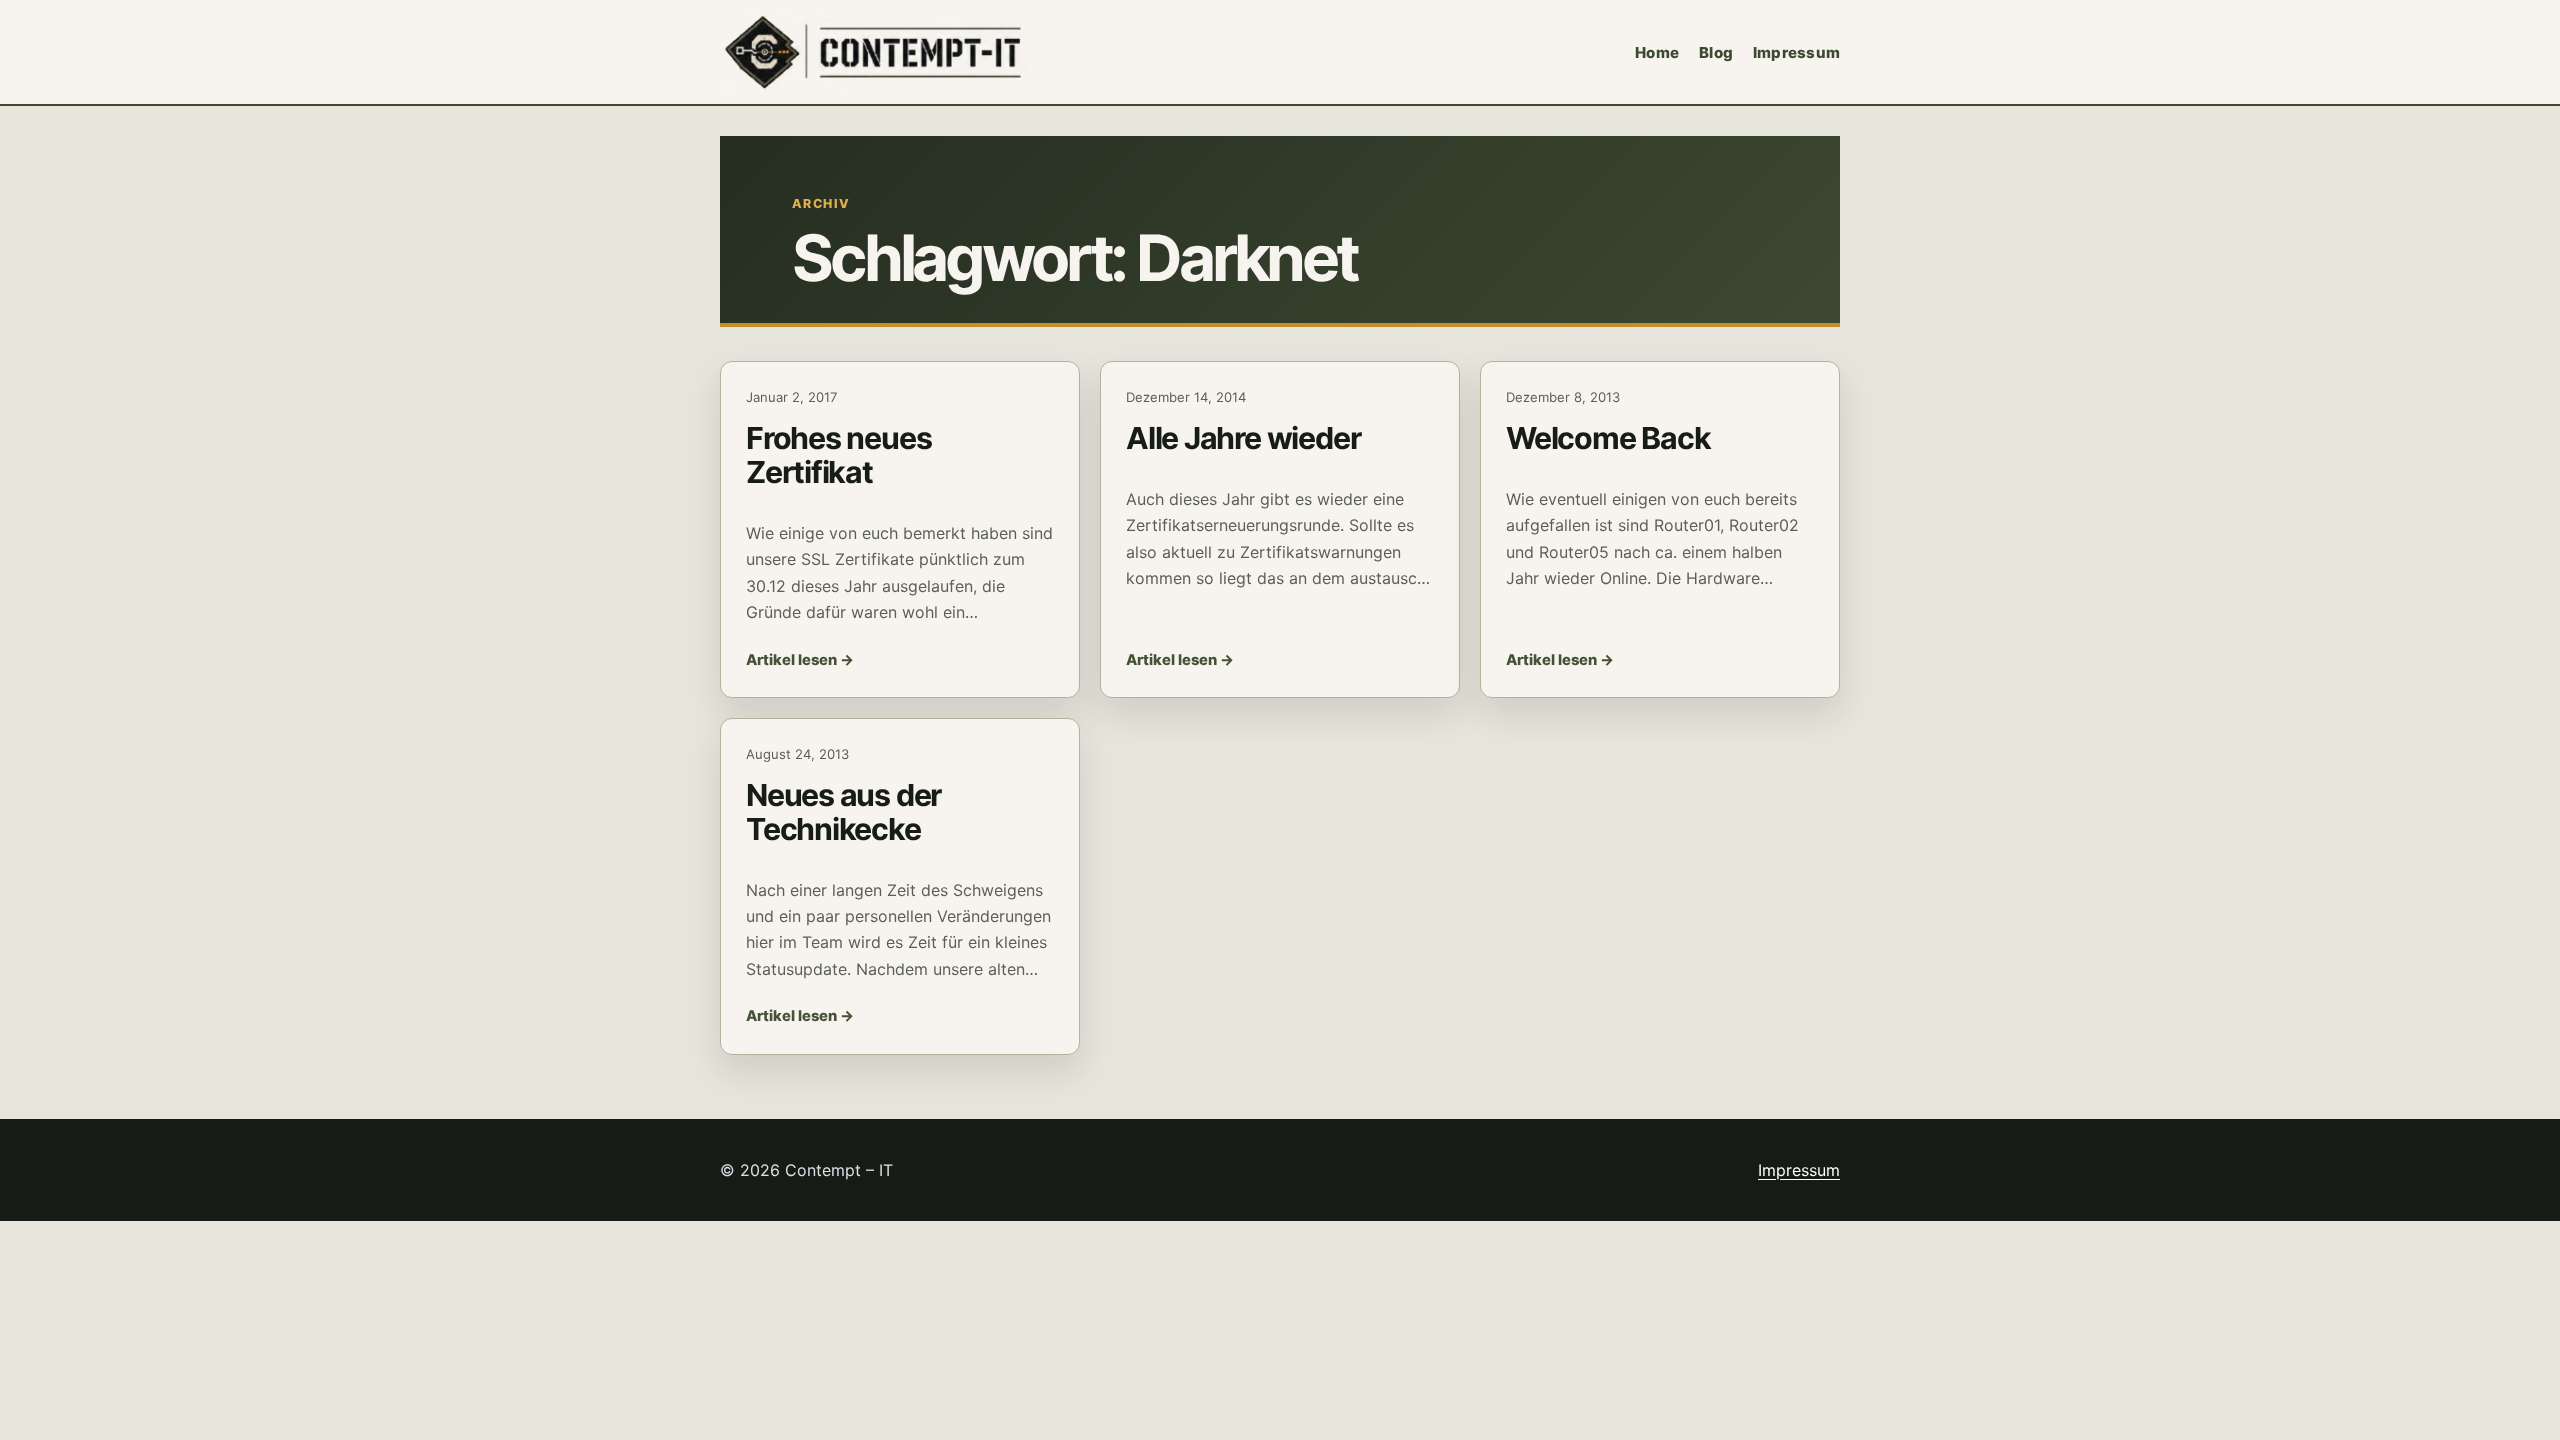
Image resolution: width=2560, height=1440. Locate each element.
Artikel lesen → (800, 660)
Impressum (1796, 52)
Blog (1716, 52)
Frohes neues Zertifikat (838, 455)
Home (1657, 52)
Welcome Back (1608, 438)
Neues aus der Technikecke (843, 812)
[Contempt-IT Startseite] (876, 52)
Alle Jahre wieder (1243, 438)
